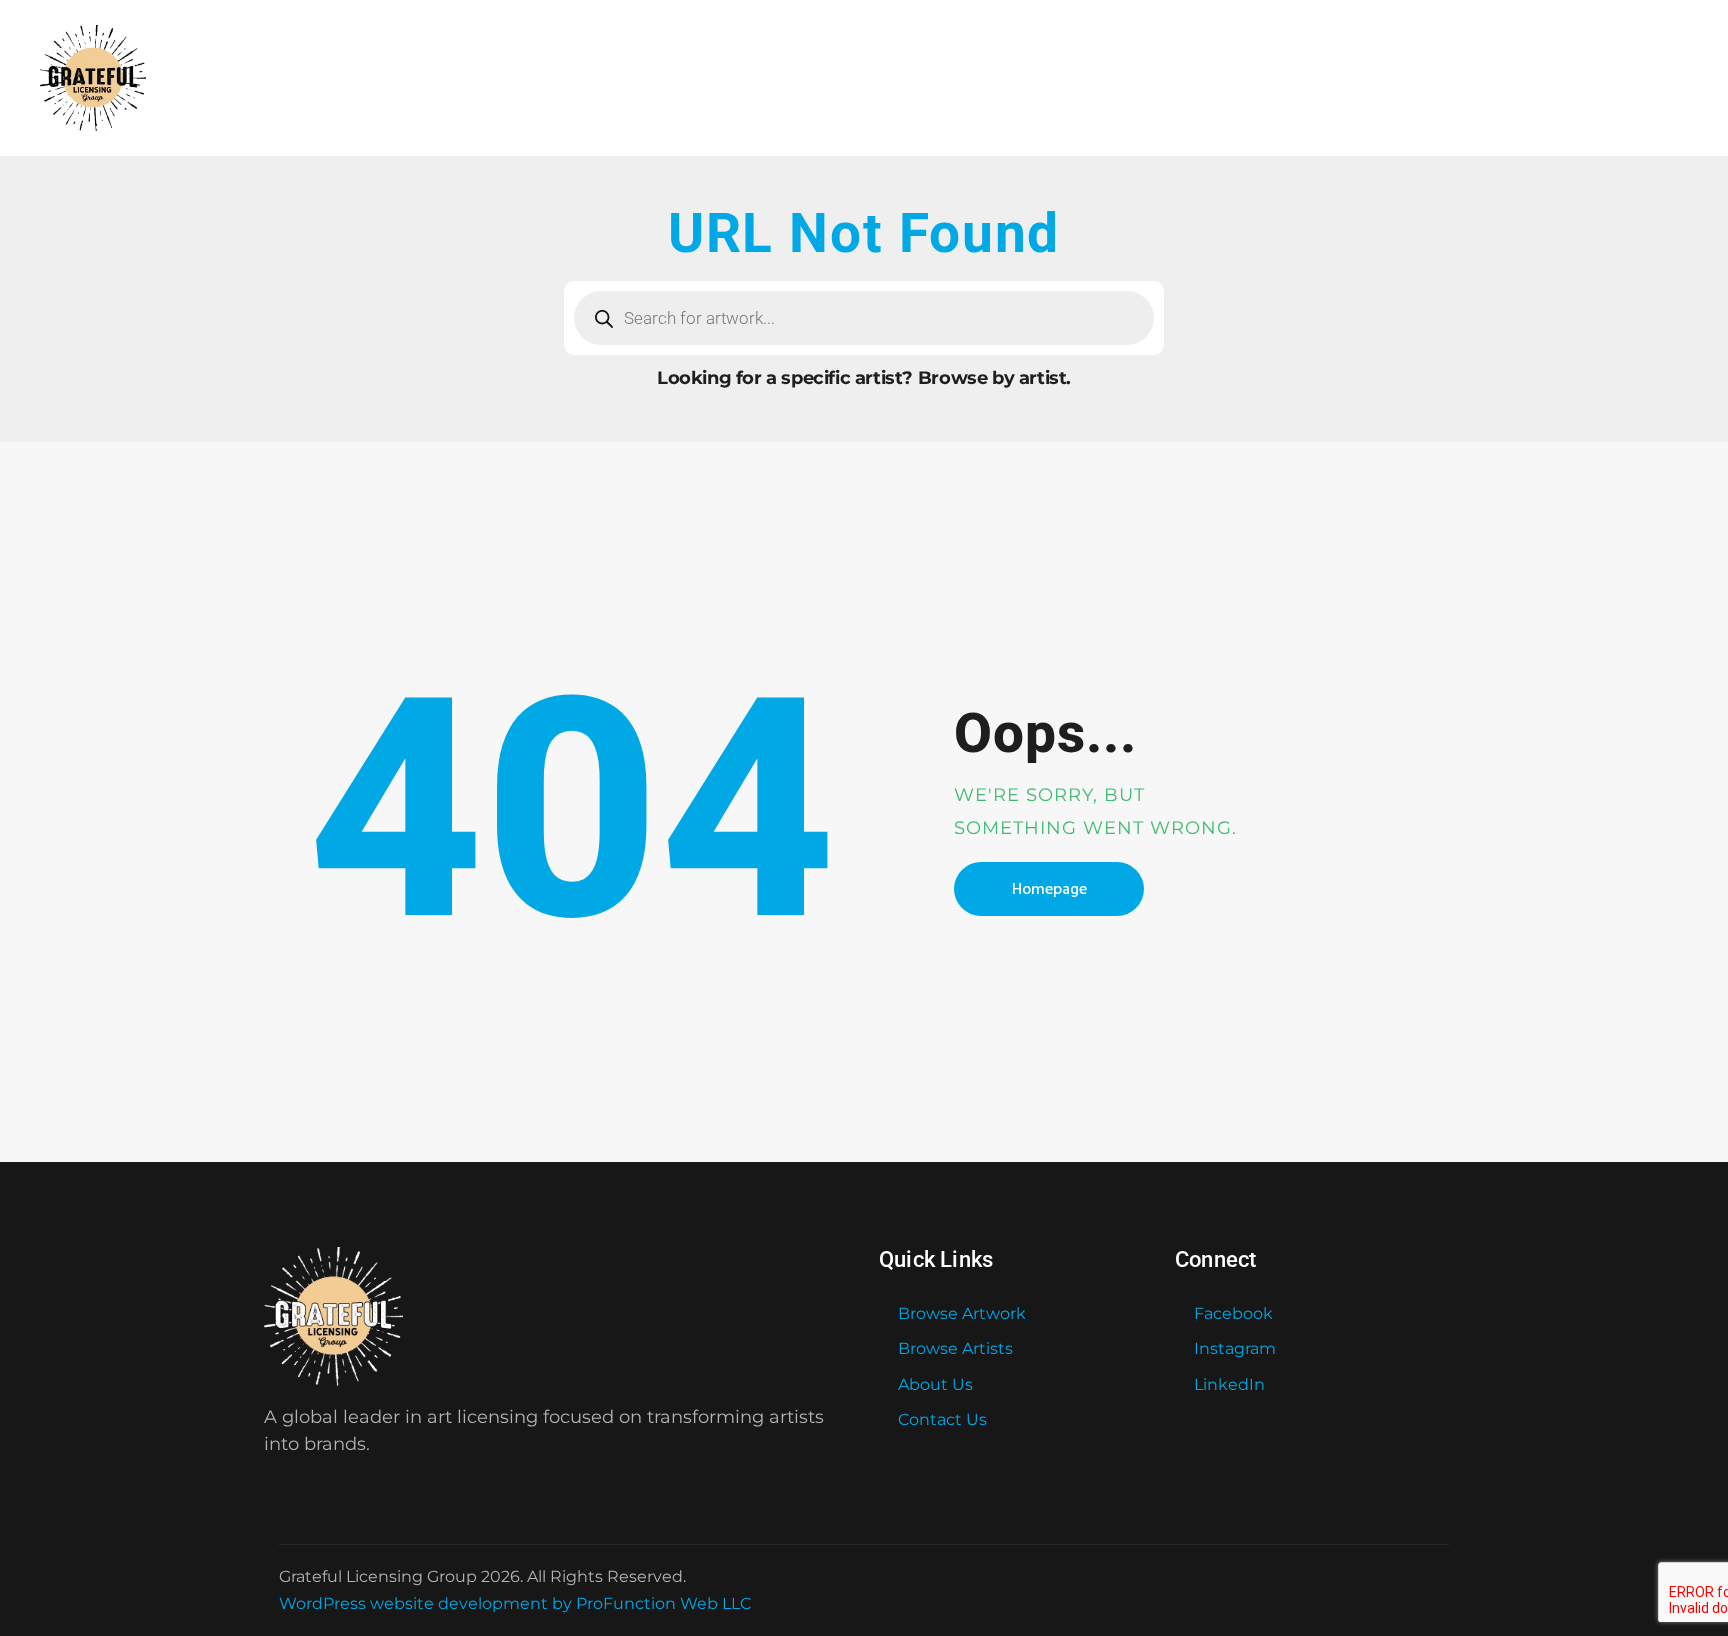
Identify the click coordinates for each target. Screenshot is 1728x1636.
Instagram (1235, 1348)
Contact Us (942, 1419)
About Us (935, 1384)
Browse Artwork (962, 1313)
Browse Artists (955, 1348)
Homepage (1049, 889)
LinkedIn (1229, 1384)
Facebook (1233, 1313)
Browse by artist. (994, 378)
